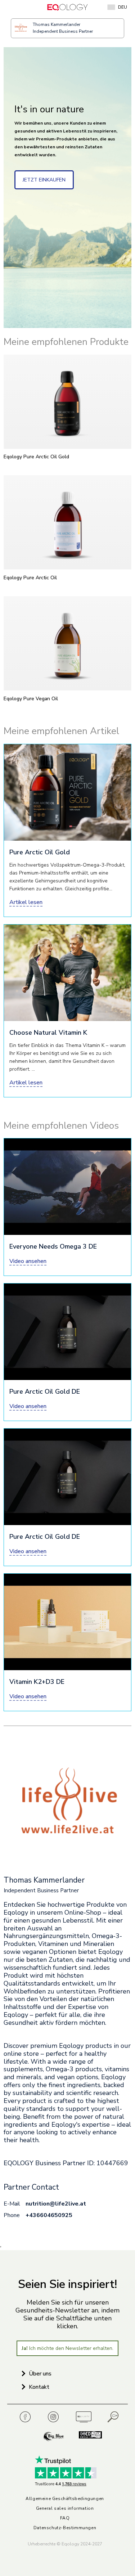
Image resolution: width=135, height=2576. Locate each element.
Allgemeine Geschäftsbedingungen (65, 2499)
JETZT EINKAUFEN (44, 180)
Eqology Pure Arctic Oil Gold (36, 457)
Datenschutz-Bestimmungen (65, 2528)
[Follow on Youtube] (84, 2417)
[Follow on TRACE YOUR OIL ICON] (113, 2417)
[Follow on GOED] (86, 2437)
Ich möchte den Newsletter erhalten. (67, 2348)
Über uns (40, 2374)
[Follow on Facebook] (27, 2417)
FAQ (65, 2518)
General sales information (65, 2508)
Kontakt (39, 2387)
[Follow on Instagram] (55, 2417)
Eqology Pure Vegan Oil (31, 699)
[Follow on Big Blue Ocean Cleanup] (54, 2437)
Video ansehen (28, 1261)
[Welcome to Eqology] (67, 7)
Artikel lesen (26, 902)
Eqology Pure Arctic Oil (30, 578)
